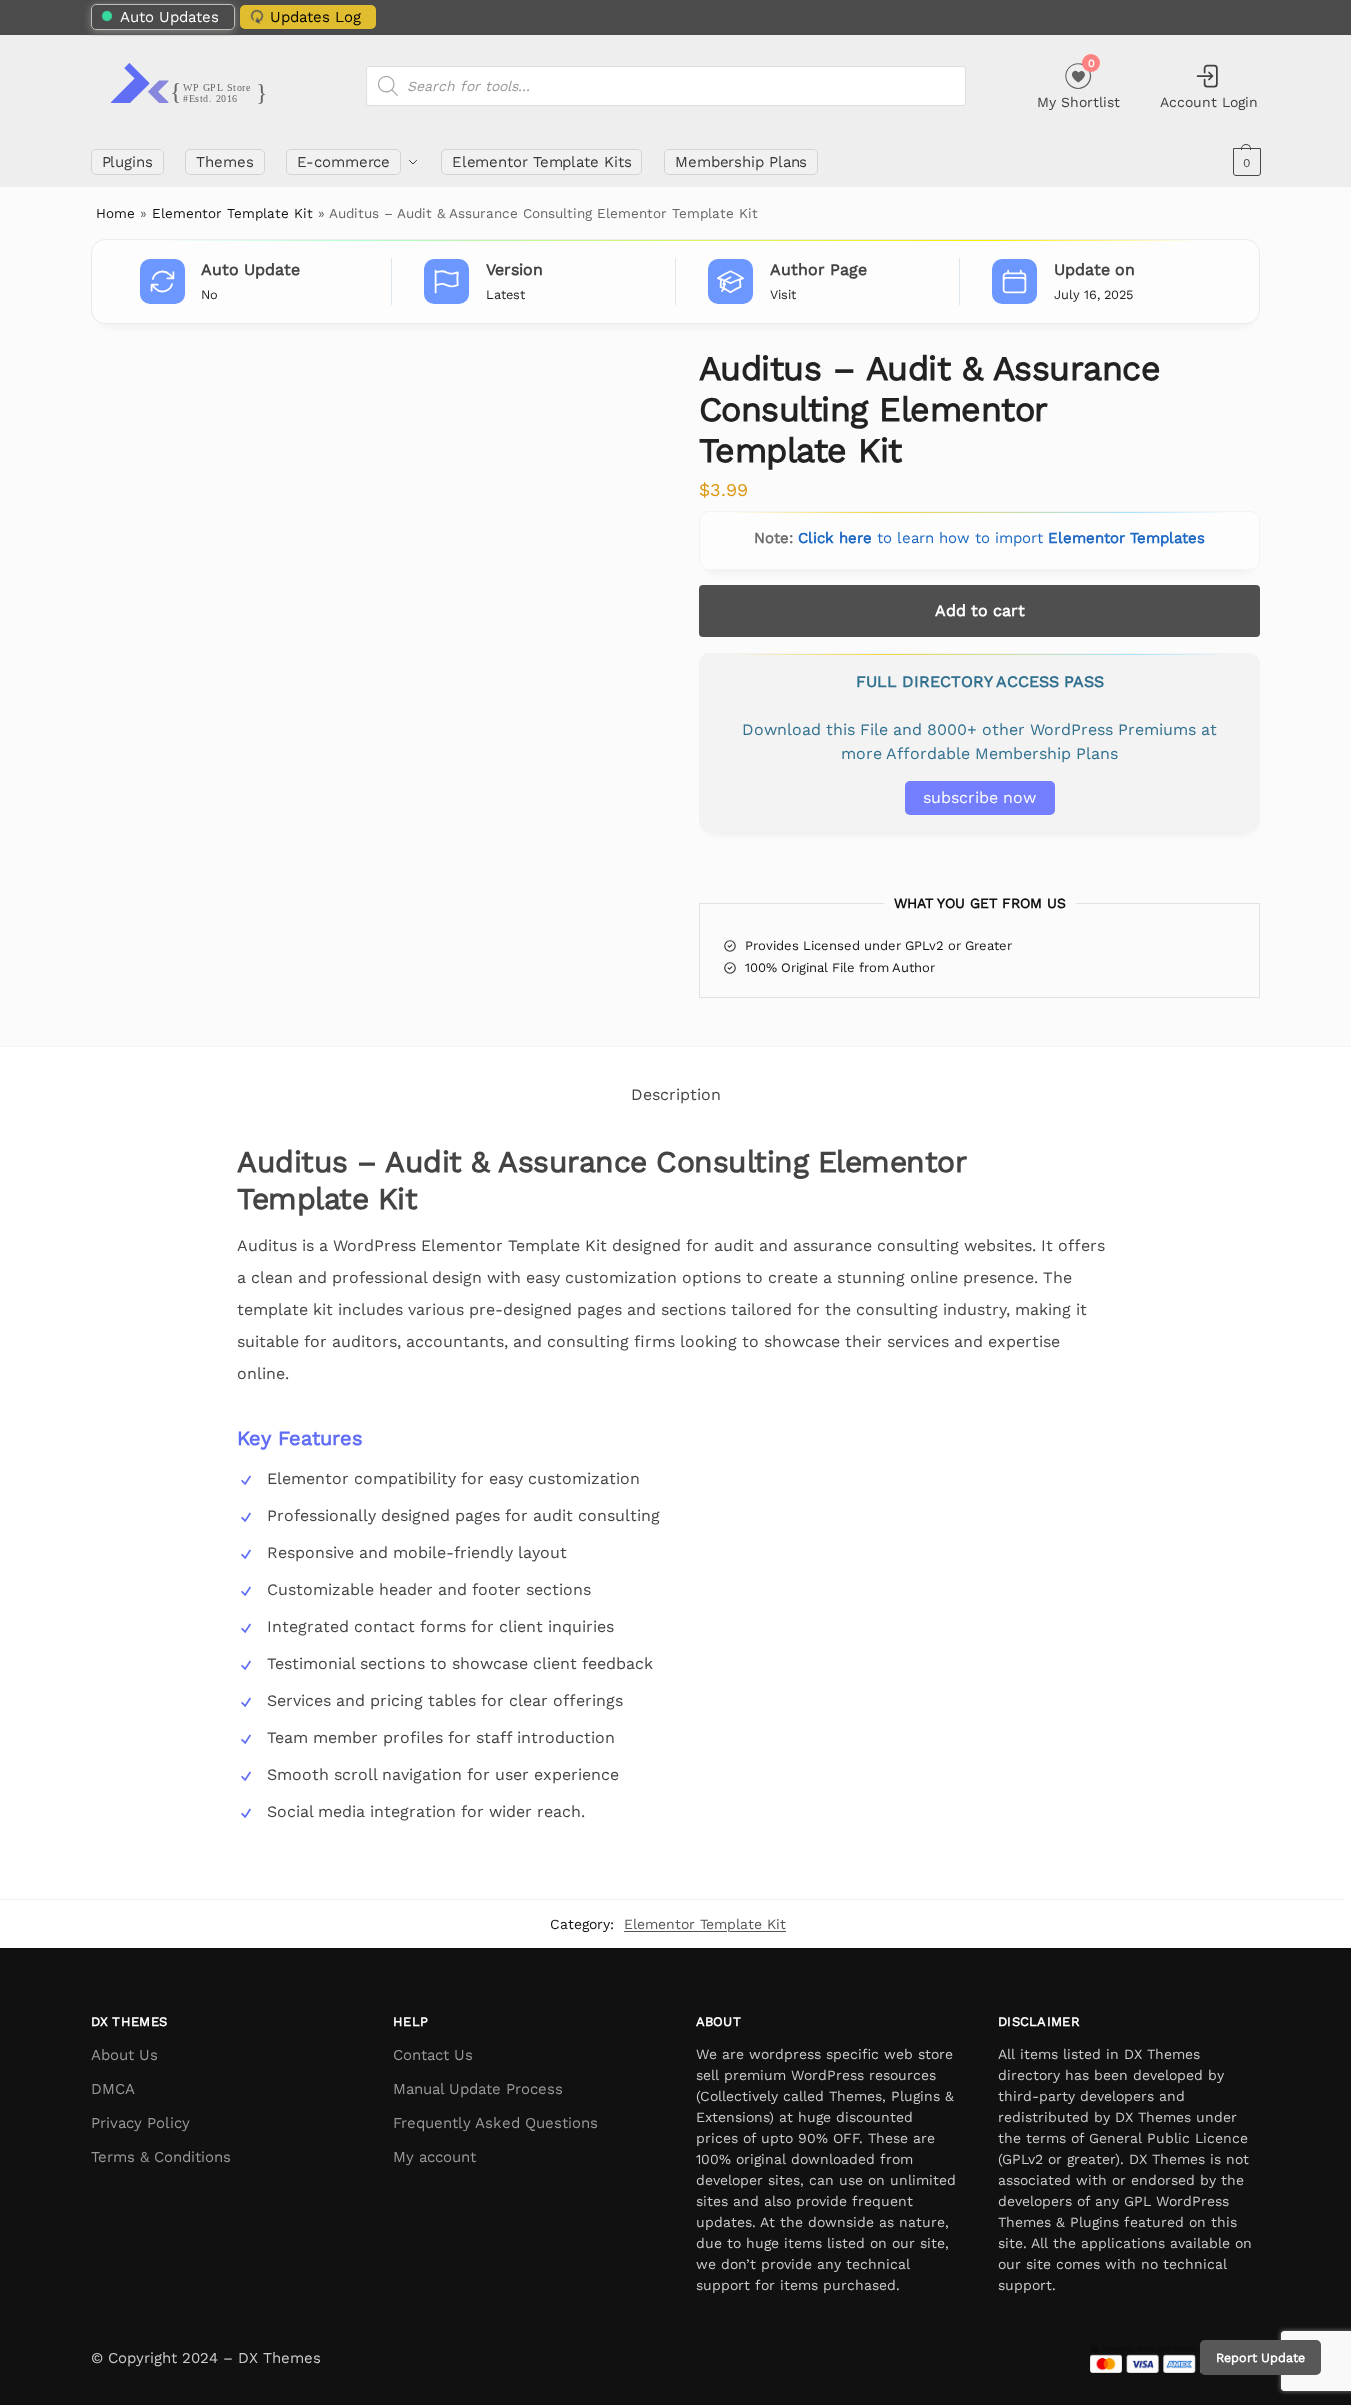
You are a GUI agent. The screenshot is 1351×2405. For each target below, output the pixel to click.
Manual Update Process (478, 2089)
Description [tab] (676, 1094)
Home (115, 213)
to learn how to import (1001, 538)
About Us (124, 2055)
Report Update (1260, 2357)
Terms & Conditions (161, 2157)
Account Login (1209, 102)
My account (434, 2157)
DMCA (113, 2089)
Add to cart (980, 610)
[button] (1244, 162)
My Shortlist (1078, 83)
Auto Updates (169, 17)
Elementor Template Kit (232, 213)
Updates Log (315, 17)
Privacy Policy (140, 2123)
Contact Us (433, 2055)
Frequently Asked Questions (495, 2123)
